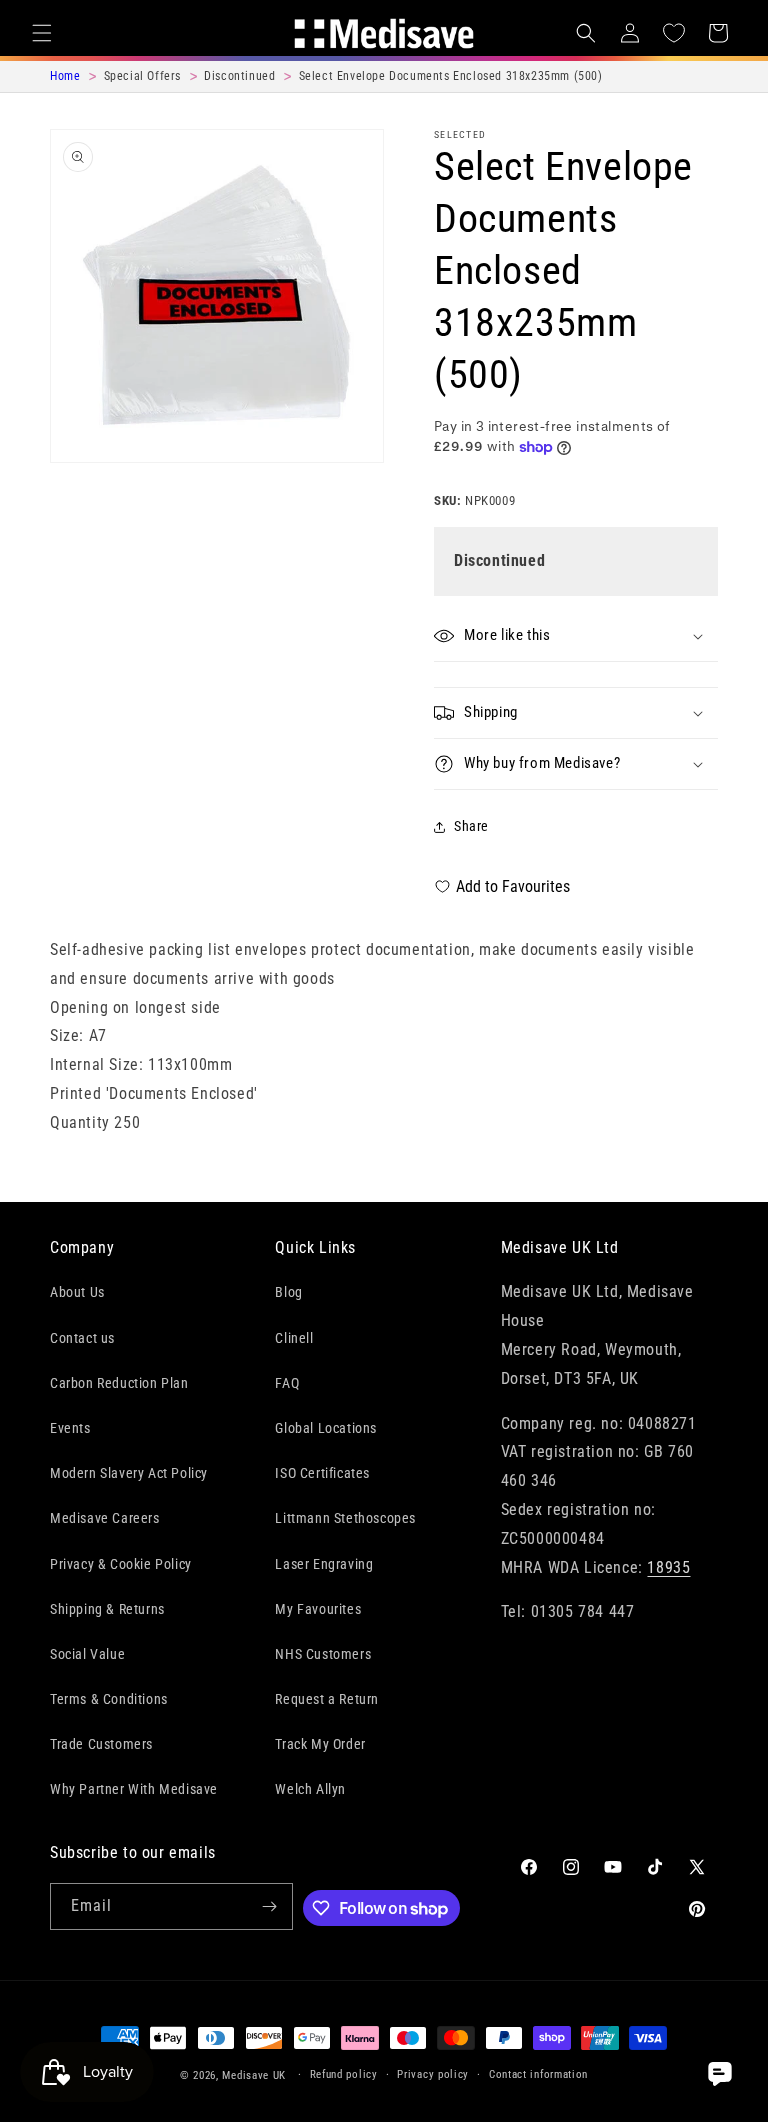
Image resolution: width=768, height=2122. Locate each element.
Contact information (538, 2074)
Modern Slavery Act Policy (129, 1473)
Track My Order (320, 1744)
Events (70, 1428)
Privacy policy (433, 2074)
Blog (288, 1292)
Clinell (294, 1338)
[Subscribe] (270, 1906)
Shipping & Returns (107, 1609)
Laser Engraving (324, 1564)
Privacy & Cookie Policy (121, 1564)
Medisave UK (254, 2075)
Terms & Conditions (109, 1699)
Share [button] (471, 826)
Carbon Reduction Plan (119, 1383)
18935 (668, 1567)
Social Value (87, 1654)
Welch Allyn (310, 1789)
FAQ (287, 1383)
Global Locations (326, 1428)
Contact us (82, 1338)
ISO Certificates (322, 1473)
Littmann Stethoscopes (345, 1518)
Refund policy (344, 2074)
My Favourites (318, 1609)
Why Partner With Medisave (134, 1789)
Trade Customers (101, 1744)
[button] (42, 33)
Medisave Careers (105, 1518)
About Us (77, 1292)
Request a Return (327, 1699)
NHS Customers (323, 1654)
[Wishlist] (674, 33)
